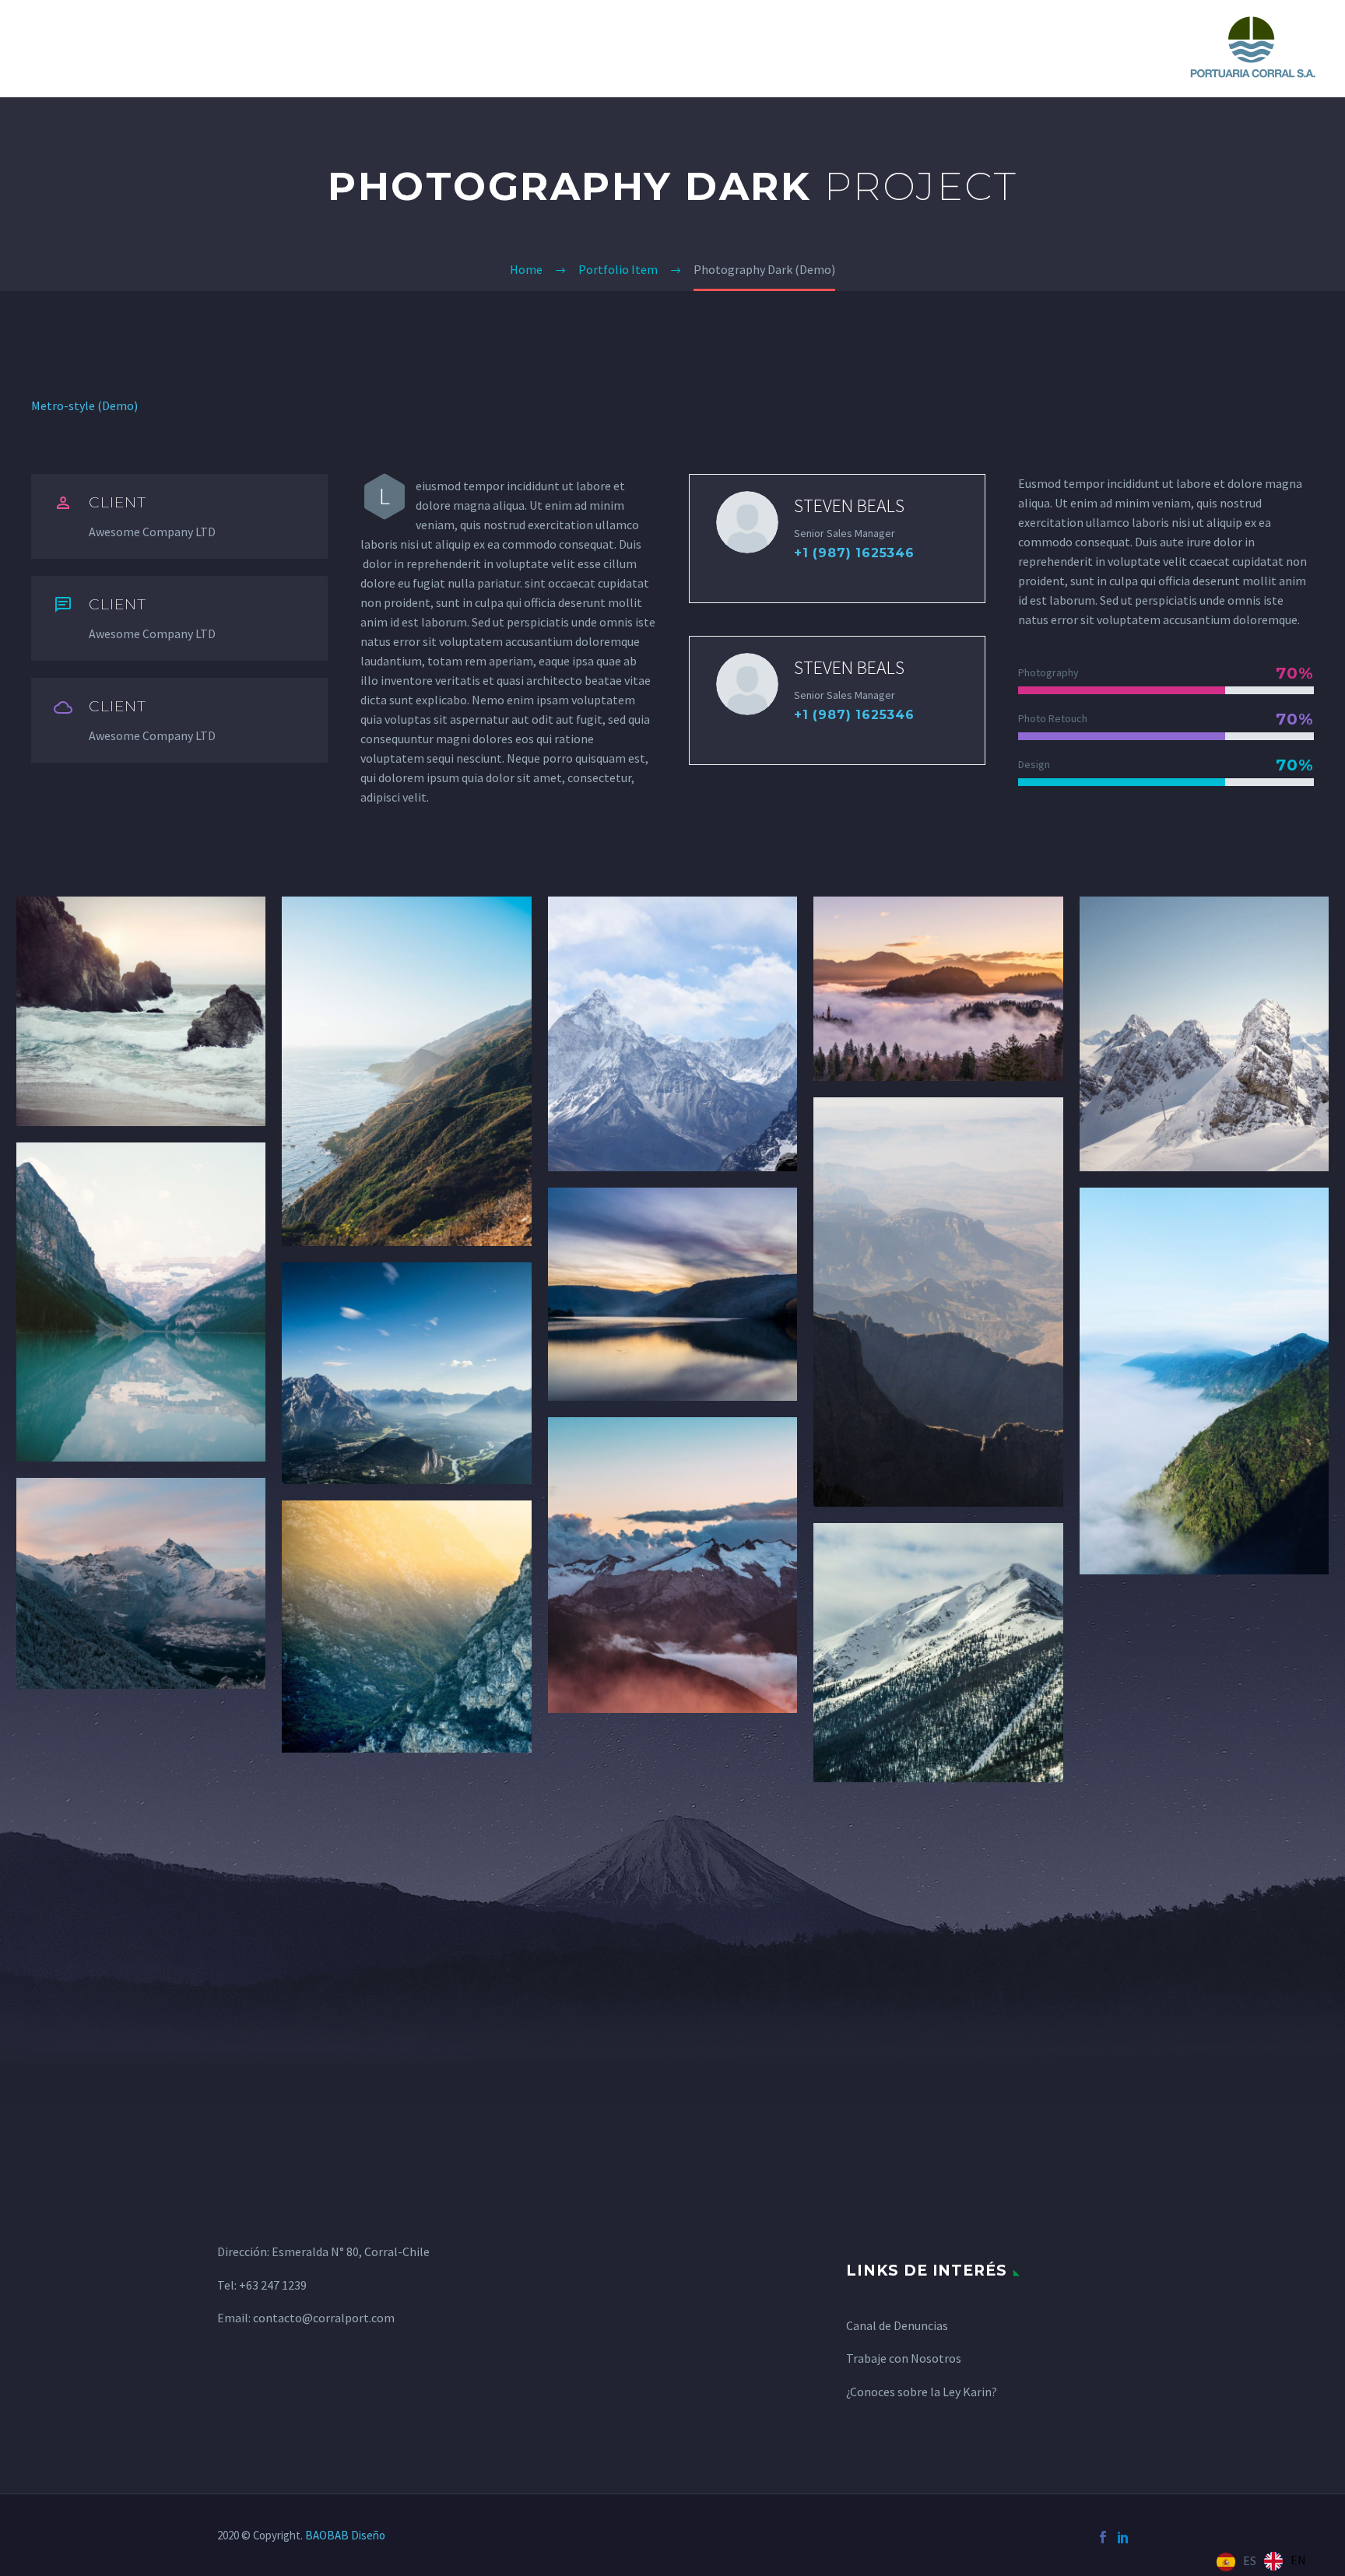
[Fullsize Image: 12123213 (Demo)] (406, 1626)
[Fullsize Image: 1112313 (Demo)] (141, 1583)
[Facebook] (1103, 2537)
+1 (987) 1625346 (854, 553)
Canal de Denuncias (897, 2325)
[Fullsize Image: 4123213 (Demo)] (938, 989)
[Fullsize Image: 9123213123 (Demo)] (938, 1302)
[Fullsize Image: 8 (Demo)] (672, 1295)
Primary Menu (43, 49)
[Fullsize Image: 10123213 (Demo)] (1204, 1381)
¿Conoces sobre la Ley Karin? (922, 2392)
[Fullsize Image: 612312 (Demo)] (141, 1302)
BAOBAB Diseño (345, 2535)
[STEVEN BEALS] (837, 539)
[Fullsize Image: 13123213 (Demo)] (672, 1565)
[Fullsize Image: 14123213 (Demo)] (938, 1653)
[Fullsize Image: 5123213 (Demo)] (1204, 1034)
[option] (1285, 2561)
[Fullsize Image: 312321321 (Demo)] (672, 1034)
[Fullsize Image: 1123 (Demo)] (141, 1011)
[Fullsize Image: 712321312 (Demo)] (406, 1373)
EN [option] (1298, 2560)
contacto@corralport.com (324, 2318)
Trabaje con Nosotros (904, 2358)
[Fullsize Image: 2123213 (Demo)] (406, 1071)
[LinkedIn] (1123, 2537)
